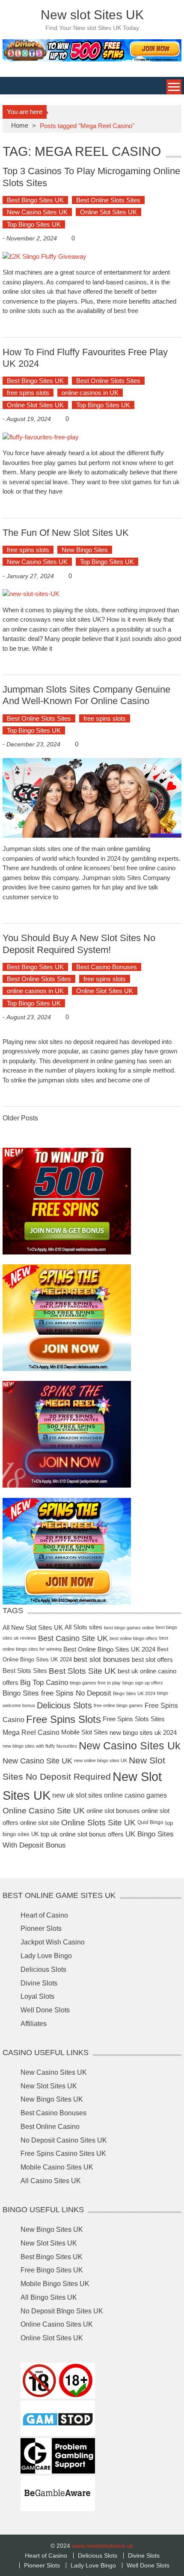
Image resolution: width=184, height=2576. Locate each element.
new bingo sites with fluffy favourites (40, 1746)
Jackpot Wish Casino (53, 1942)
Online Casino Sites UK (57, 2324)
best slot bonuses (102, 1659)
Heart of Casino (44, 1915)
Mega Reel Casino (31, 1732)
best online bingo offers (134, 1638)
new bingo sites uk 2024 (143, 1732)
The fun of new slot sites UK (66, 533)
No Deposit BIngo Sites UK (62, 2311)
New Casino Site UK (37, 1761)
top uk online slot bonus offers (82, 1834)
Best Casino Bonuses (107, 967)
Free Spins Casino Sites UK (63, 2153)
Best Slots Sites (25, 1671)
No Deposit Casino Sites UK (64, 2140)
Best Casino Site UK (73, 1638)
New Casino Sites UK (37, 212)
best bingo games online (129, 1628)
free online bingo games (118, 1705)
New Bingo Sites (85, 550)
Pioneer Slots (41, 1928)
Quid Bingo (150, 1822)
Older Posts (20, 1118)
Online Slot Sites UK (108, 212)
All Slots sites (83, 1627)
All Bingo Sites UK (49, 2297)
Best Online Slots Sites (108, 200)
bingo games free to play (95, 1682)
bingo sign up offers (143, 1682)
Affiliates (34, 2024)
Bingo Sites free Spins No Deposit (57, 1693)
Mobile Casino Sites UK (57, 2167)
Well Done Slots (45, 2010)
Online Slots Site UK (98, 1823)
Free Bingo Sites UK (52, 2270)
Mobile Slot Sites (85, 1732)
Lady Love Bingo (46, 1956)
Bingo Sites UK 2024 (134, 1693)
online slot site (40, 1823)
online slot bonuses (113, 1810)
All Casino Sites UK (51, 2181)
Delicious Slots (64, 1705)
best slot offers (152, 1659)
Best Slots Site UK (82, 1671)
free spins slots (28, 393)
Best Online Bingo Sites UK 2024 (109, 1649)
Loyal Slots (37, 1996)
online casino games (135, 1795)
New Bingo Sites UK (52, 2099)
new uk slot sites (77, 1795)
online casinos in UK (90, 393)
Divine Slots (39, 1983)
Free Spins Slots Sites (134, 1719)
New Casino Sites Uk (130, 1746)
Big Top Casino (44, 1683)
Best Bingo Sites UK (35, 200)
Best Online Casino (50, 2127)
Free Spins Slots (64, 1719)
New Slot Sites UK (49, 2086)
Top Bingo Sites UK (34, 224)
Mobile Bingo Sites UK (55, 2284)
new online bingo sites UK (101, 1760)
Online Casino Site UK (44, 1811)
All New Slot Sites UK (33, 1627)
